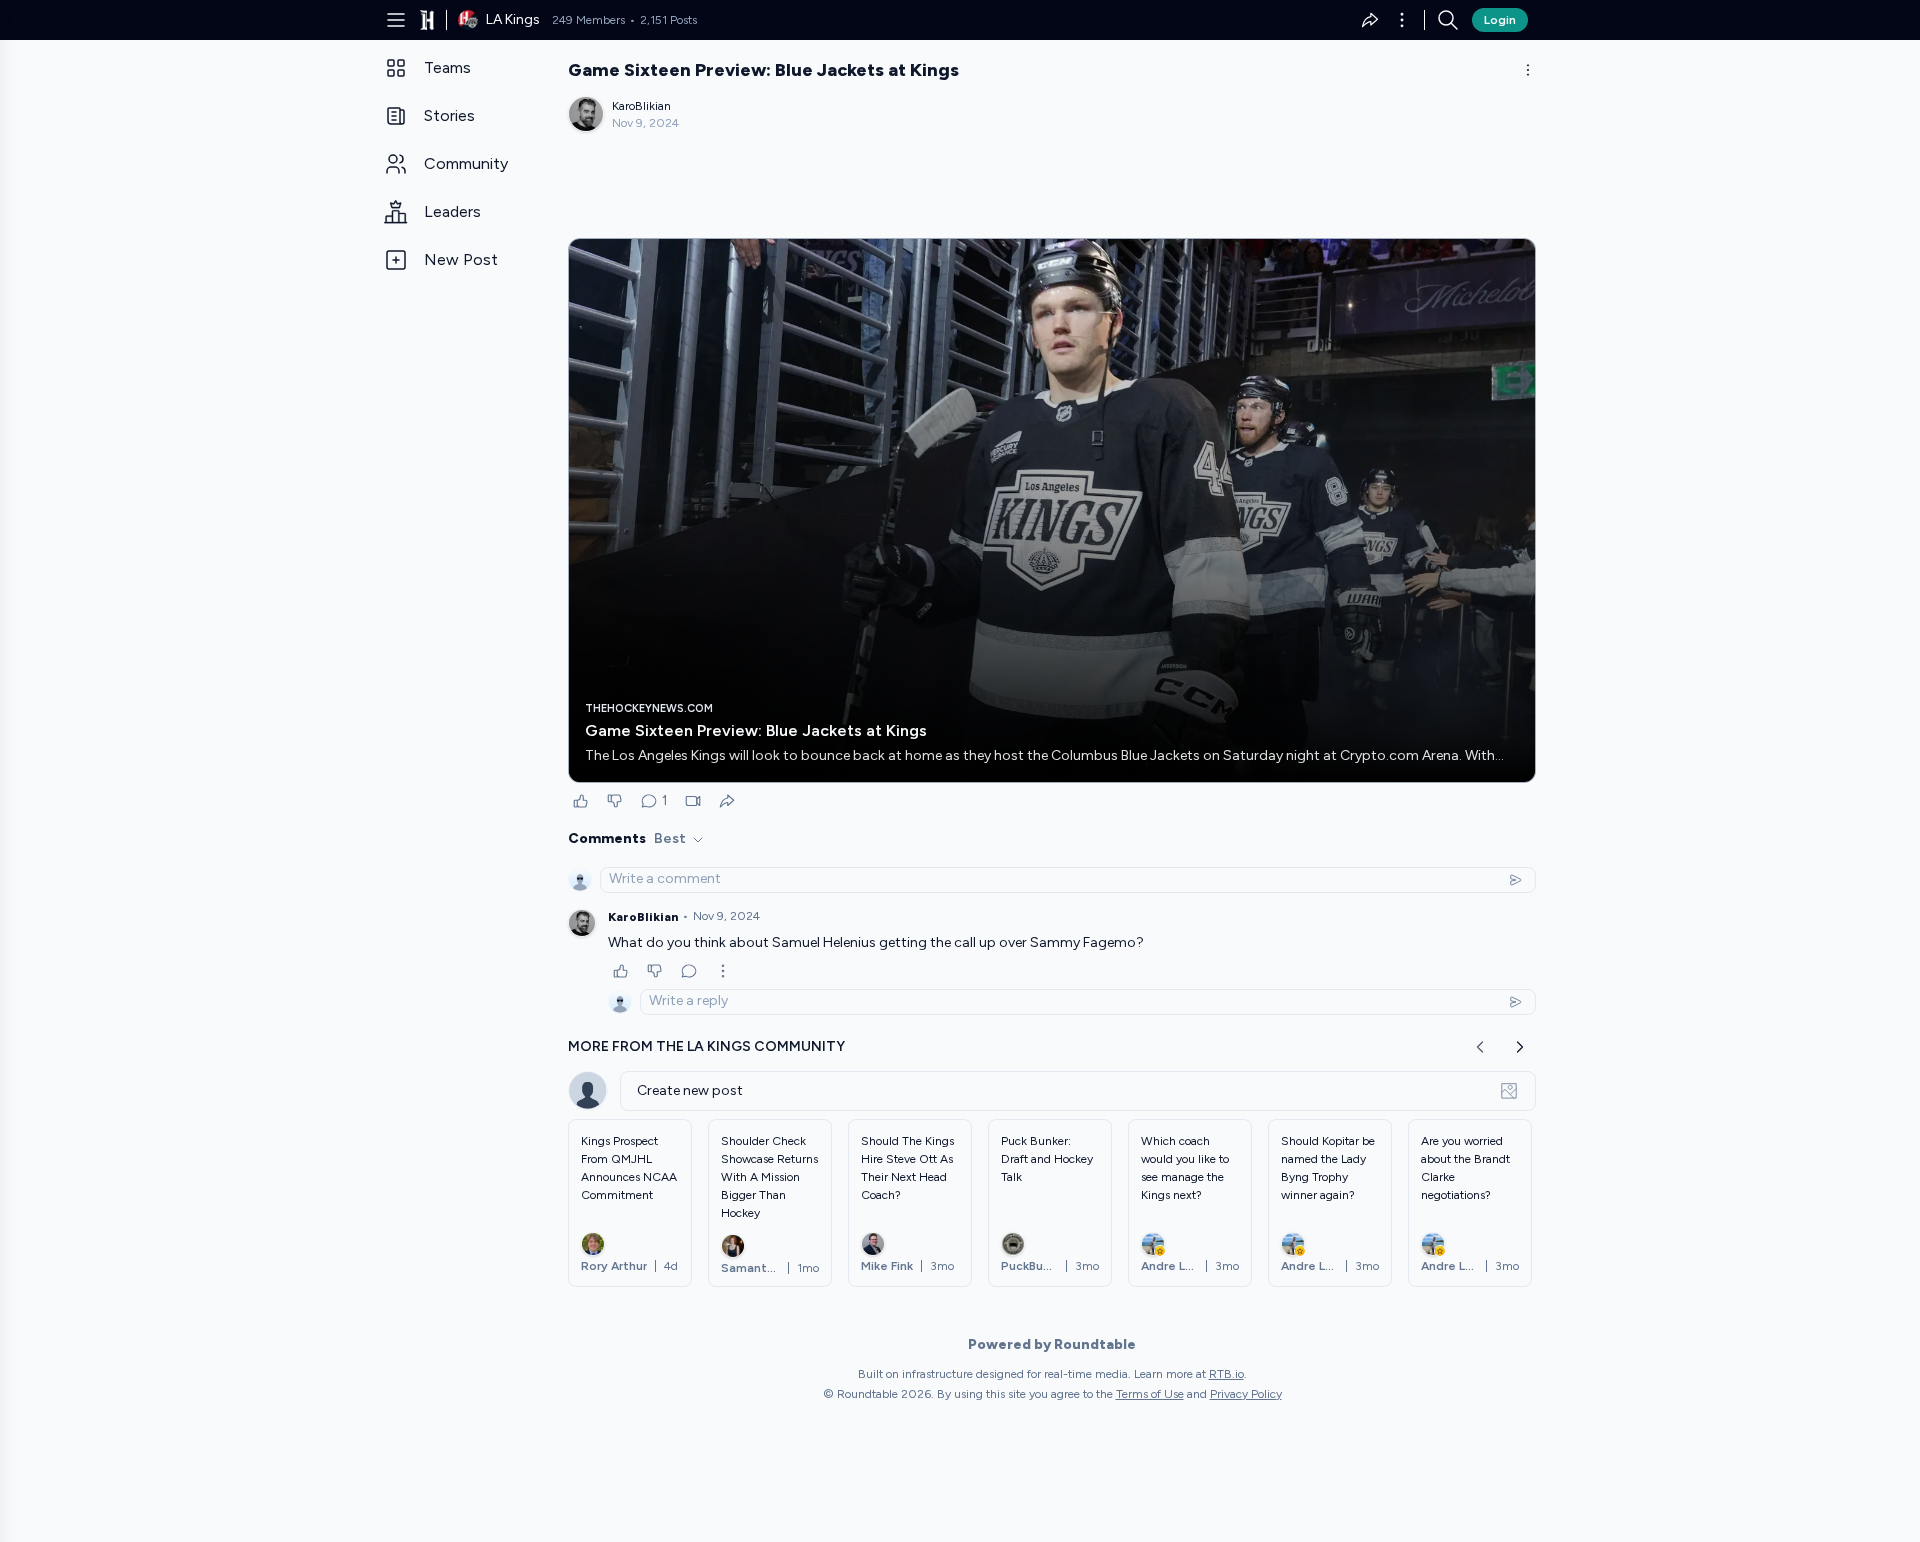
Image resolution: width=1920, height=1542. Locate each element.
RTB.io (1226, 1374)
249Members (588, 20)
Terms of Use (1150, 1394)
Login (1500, 20)
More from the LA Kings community (706, 1046)
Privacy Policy (1246, 1394)
